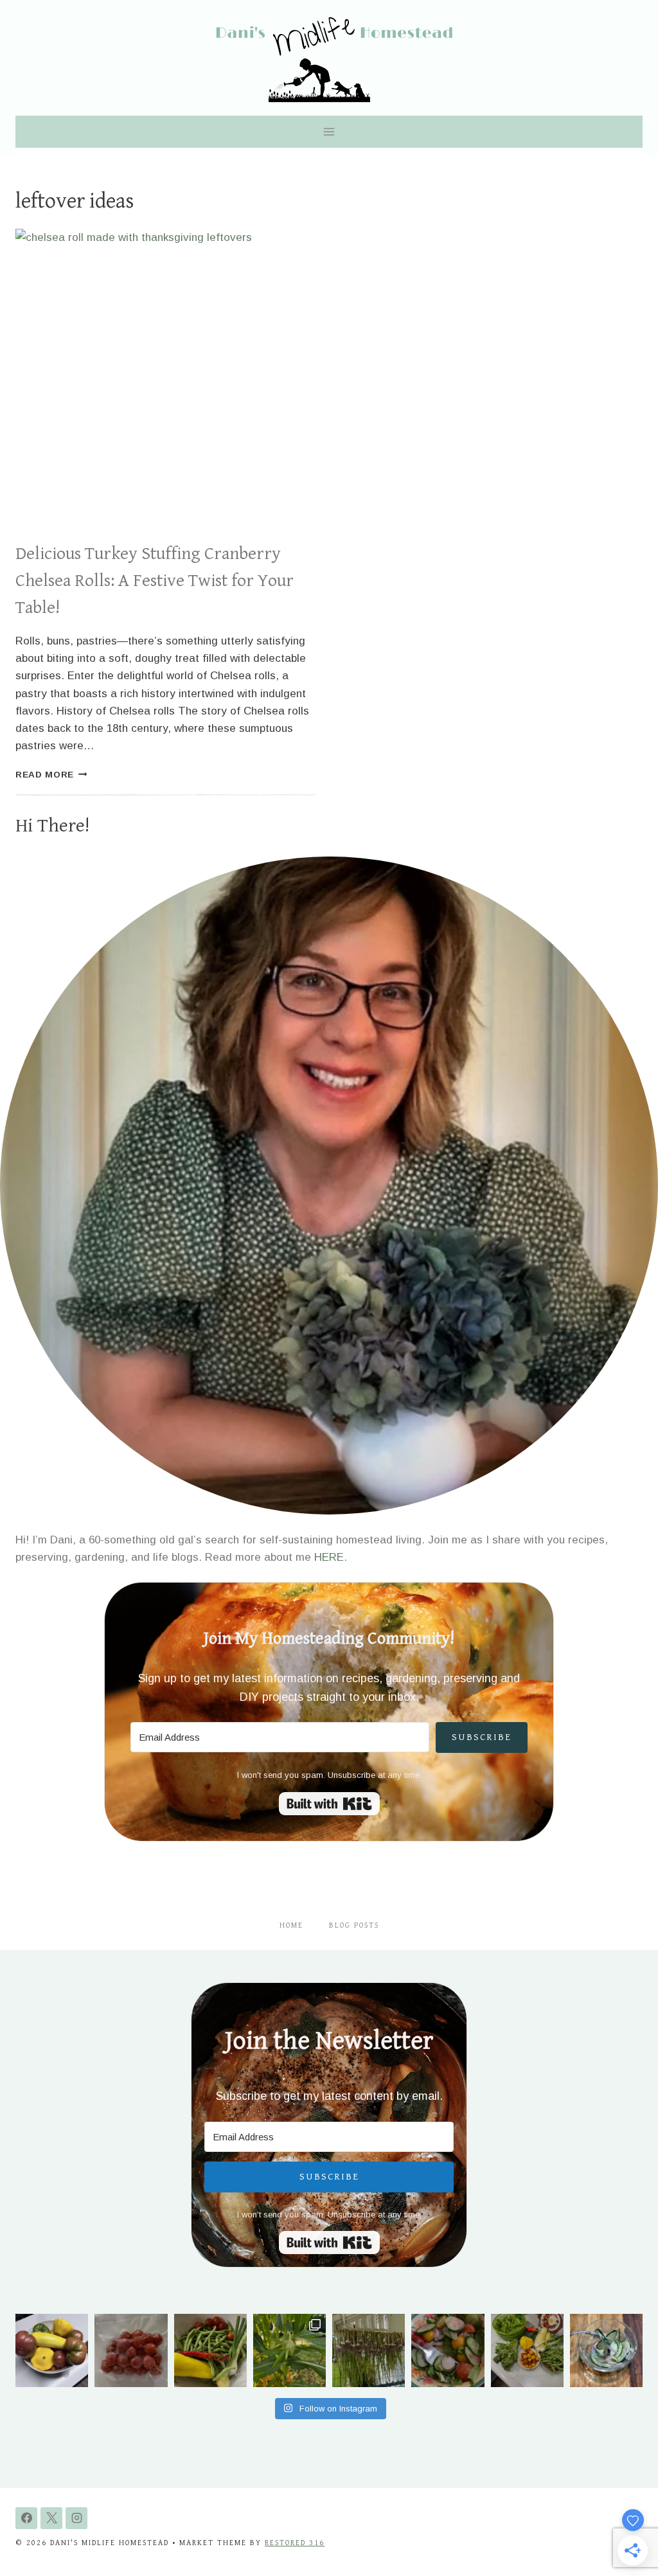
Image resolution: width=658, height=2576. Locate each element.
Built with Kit (329, 1804)
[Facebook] (26, 2518)
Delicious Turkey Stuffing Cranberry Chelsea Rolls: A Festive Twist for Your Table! (155, 581)
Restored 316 (295, 2543)
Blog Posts (354, 1925)
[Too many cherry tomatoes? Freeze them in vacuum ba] (131, 2350)
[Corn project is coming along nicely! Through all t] (289, 2350)
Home (291, 1925)
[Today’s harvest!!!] (527, 2350)
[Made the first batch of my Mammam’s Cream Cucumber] (606, 2350)
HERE (329, 1557)
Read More (51, 775)
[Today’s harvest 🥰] (210, 2350)
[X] (51, 2518)
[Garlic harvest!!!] (369, 2350)
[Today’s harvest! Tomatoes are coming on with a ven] (52, 2350)
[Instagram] (76, 2518)
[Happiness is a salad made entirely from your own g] (448, 2350)
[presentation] (166, 379)
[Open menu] (329, 131)
